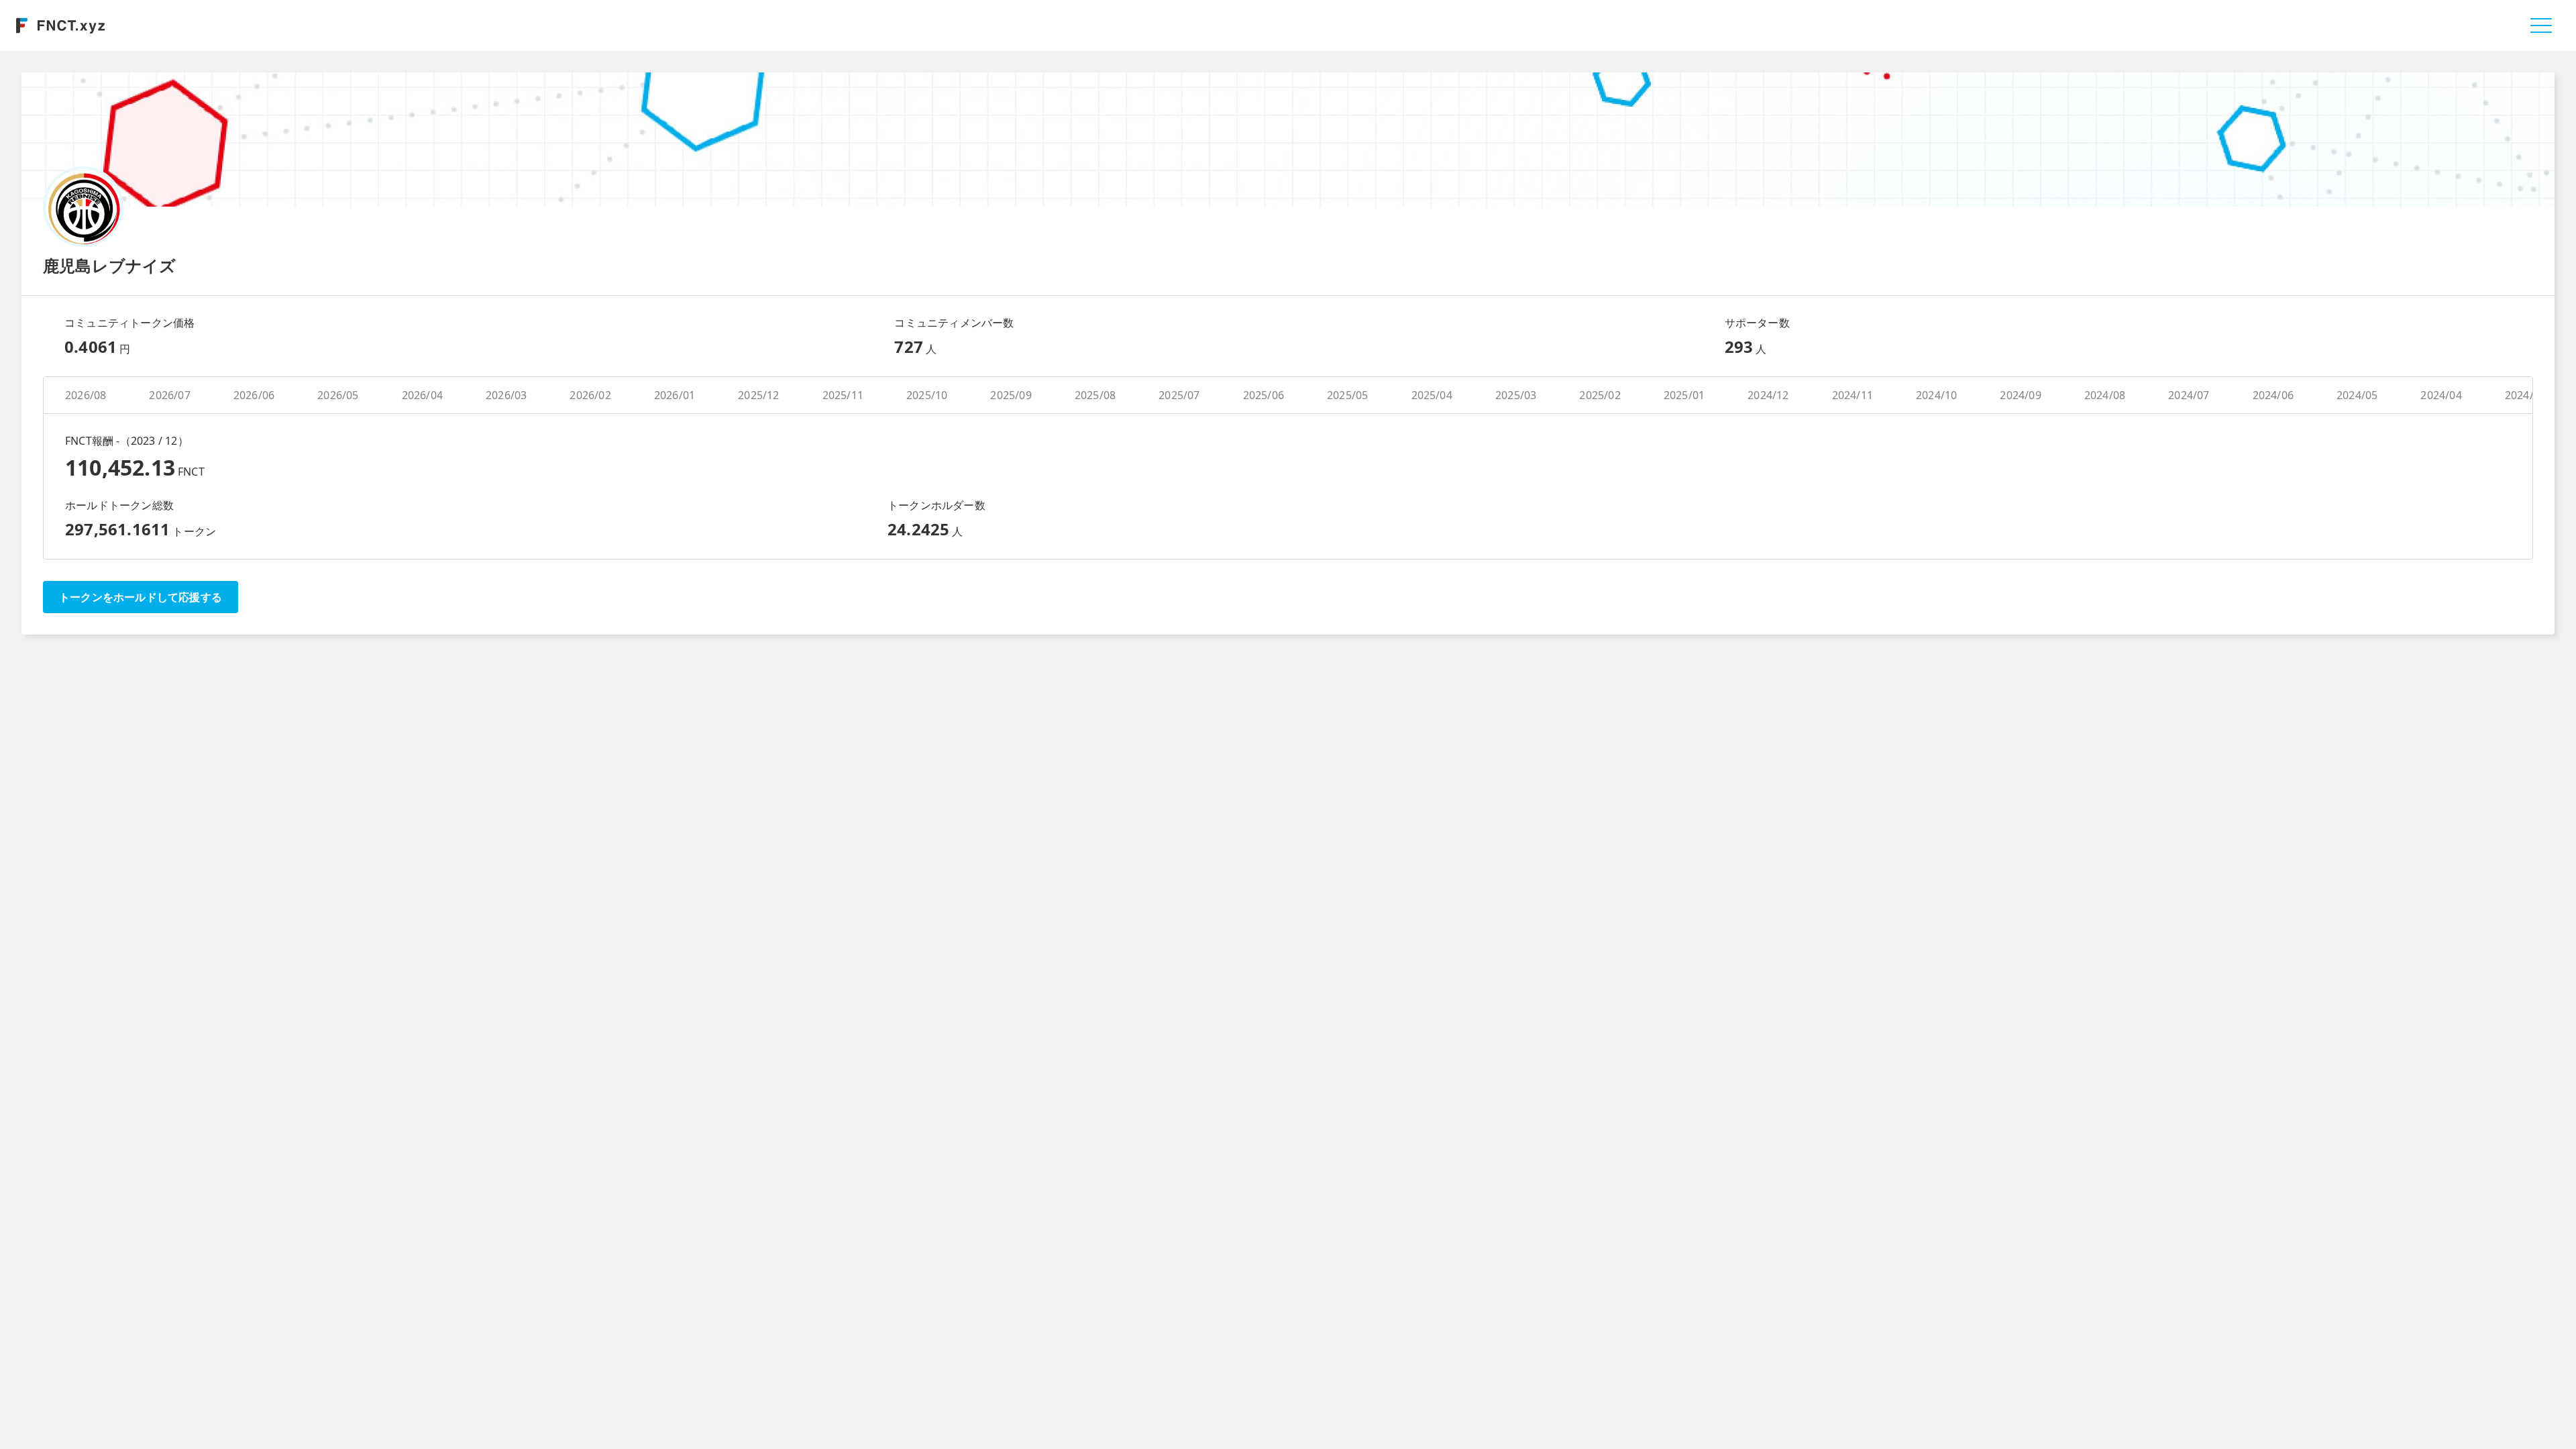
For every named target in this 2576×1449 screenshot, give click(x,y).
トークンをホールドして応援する (141, 597)
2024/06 (2273, 395)
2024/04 (2441, 395)
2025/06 (1264, 395)
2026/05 (338, 395)
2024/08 (2105, 395)
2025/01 (1684, 395)
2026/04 (422, 395)
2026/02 (590, 395)
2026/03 (506, 395)
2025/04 (1432, 395)
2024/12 (1768, 395)
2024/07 (2189, 395)
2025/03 (1516, 395)
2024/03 (2525, 395)
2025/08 (1095, 395)
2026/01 (675, 395)
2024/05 (2357, 395)
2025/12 (758, 395)
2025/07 (1179, 395)
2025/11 (843, 395)
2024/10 (1936, 395)
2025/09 (1011, 395)
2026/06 (254, 395)
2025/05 (1347, 395)
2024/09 (2020, 395)
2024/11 (1853, 395)
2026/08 (86, 395)
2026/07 (169, 395)
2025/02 (1600, 395)
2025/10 (927, 395)
